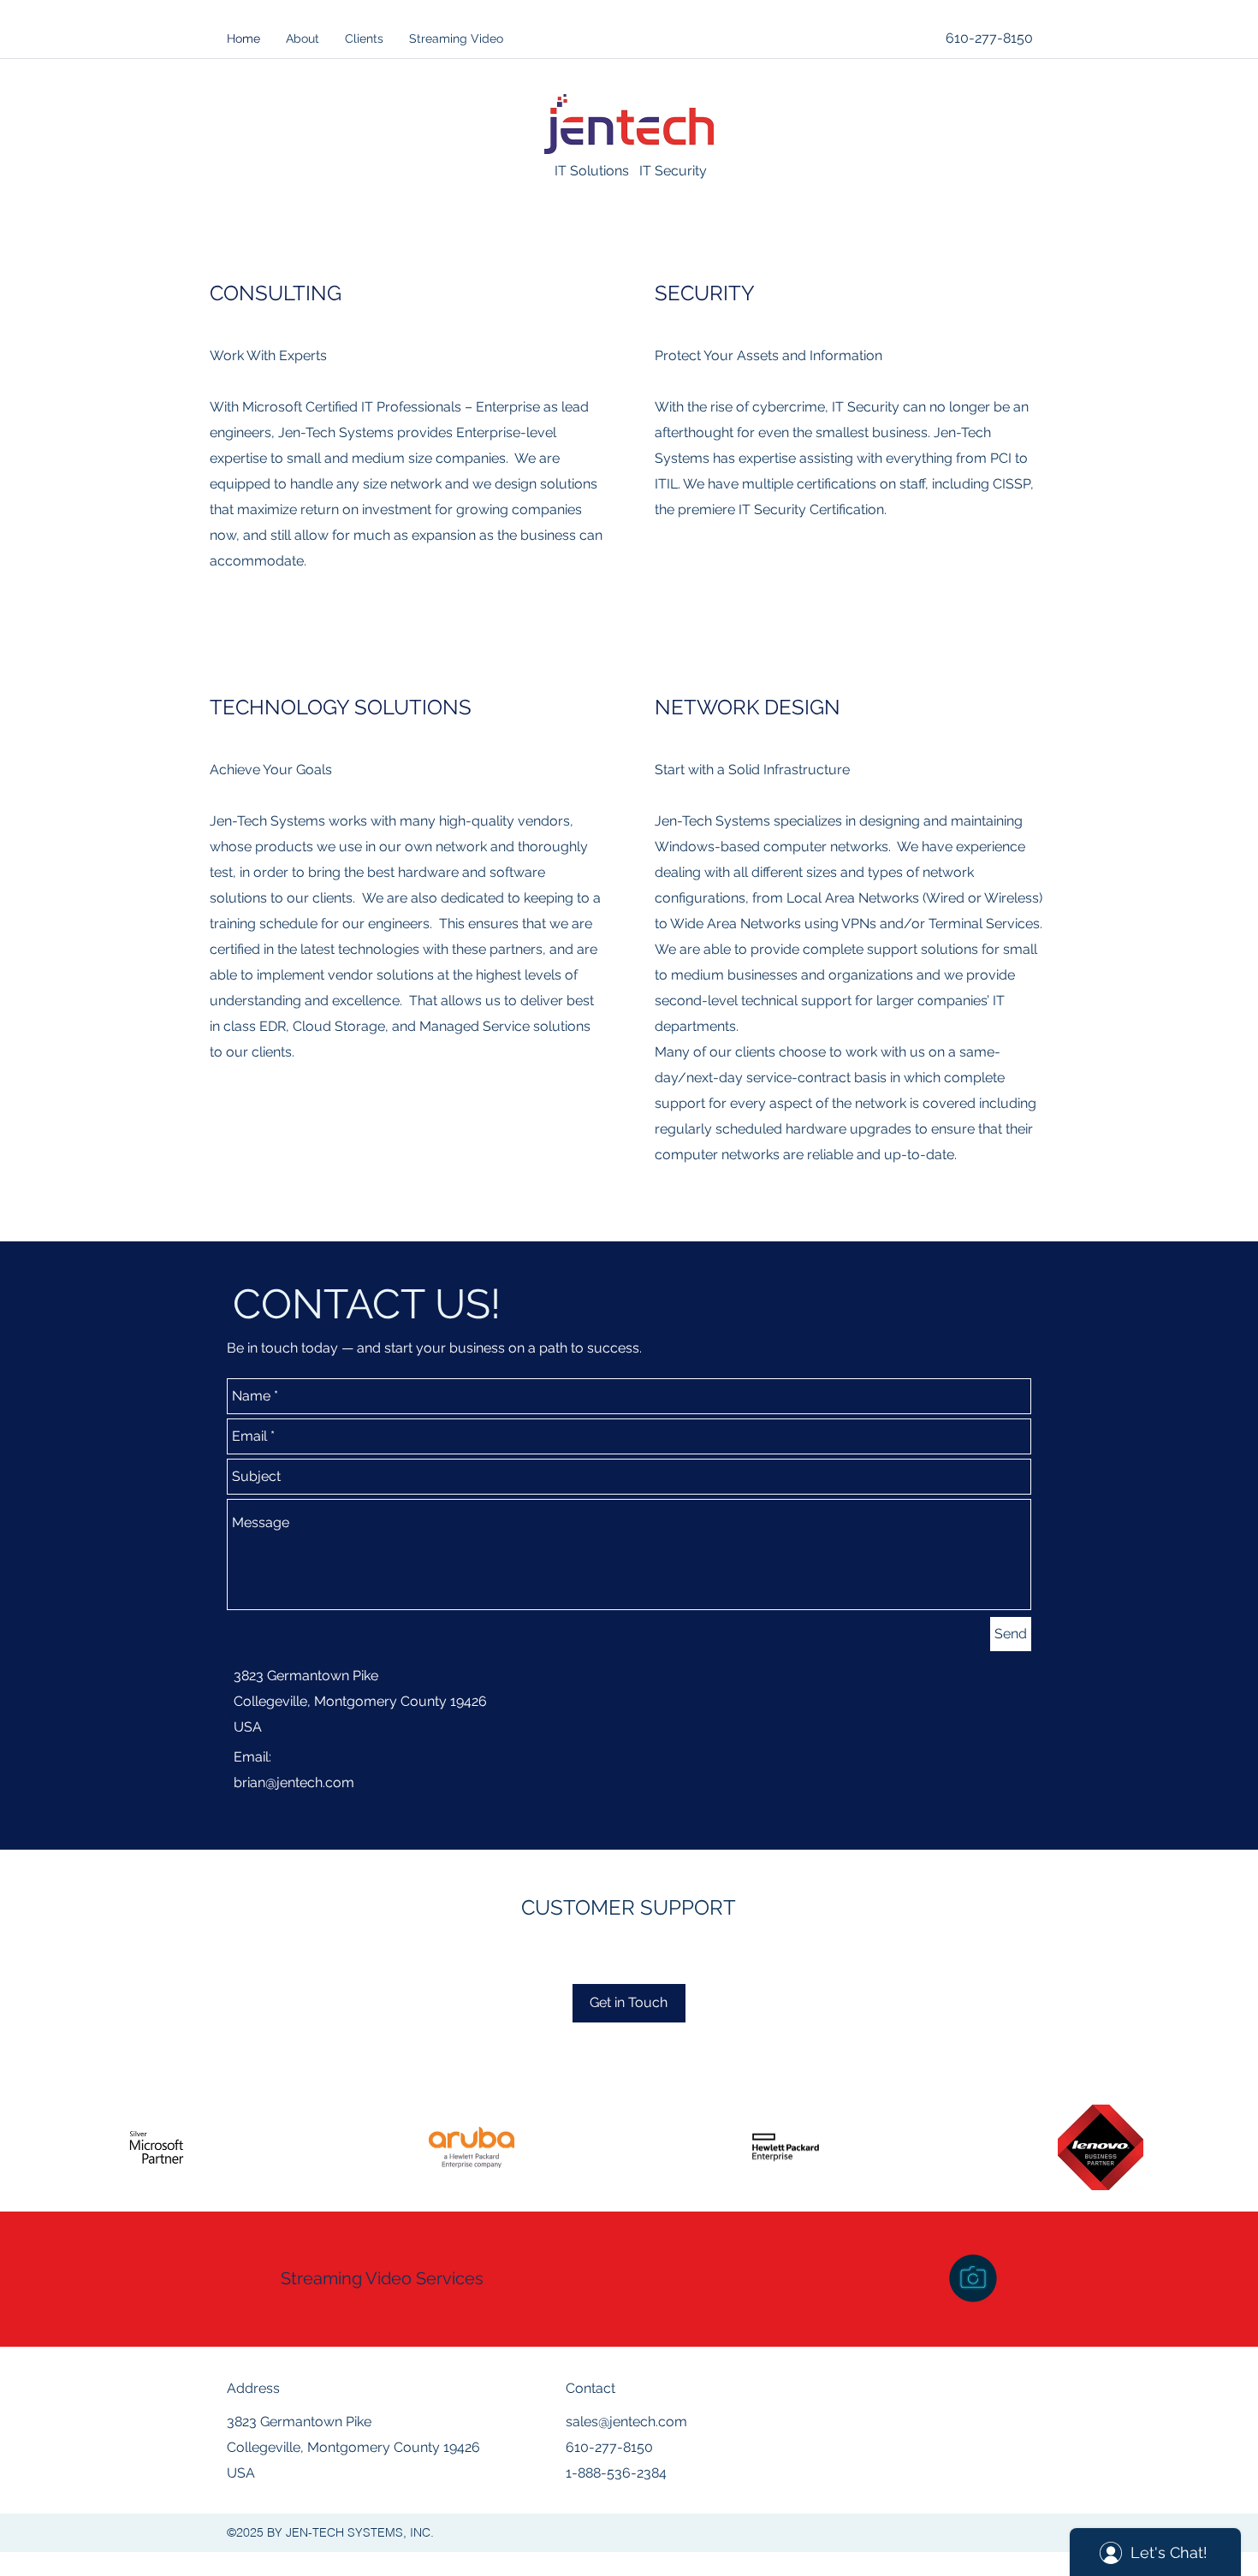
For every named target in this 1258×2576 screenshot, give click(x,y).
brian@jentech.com (294, 1782)
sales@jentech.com (626, 2422)
